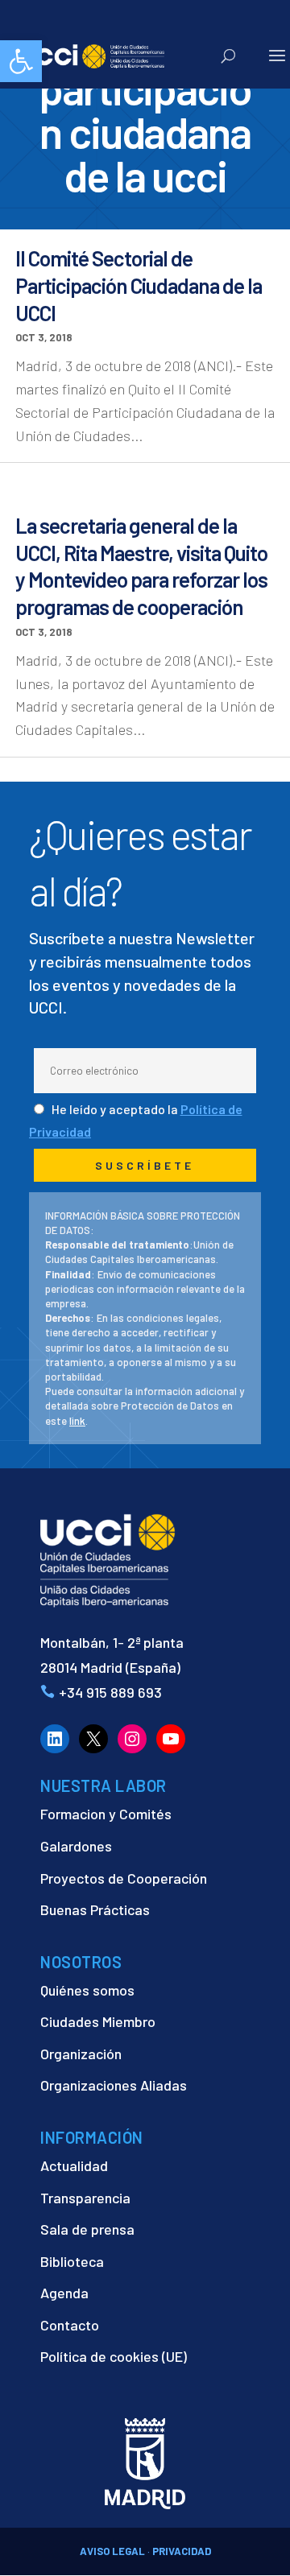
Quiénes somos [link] (87, 1990)
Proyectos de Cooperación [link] (124, 1878)
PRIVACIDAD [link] (182, 2551)
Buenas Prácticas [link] (95, 1909)
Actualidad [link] (74, 2165)
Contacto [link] (70, 2325)
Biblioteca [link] (72, 2261)
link (77, 1421)
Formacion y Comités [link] (106, 1814)
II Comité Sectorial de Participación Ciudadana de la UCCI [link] (139, 285)
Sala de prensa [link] (87, 2229)
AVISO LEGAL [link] (112, 2551)
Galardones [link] (76, 1846)
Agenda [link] (64, 2293)
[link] (21, 61)
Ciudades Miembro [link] (98, 2021)
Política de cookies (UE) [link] (114, 2356)
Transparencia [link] (85, 2198)
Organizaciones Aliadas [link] (114, 2085)
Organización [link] (81, 2054)
